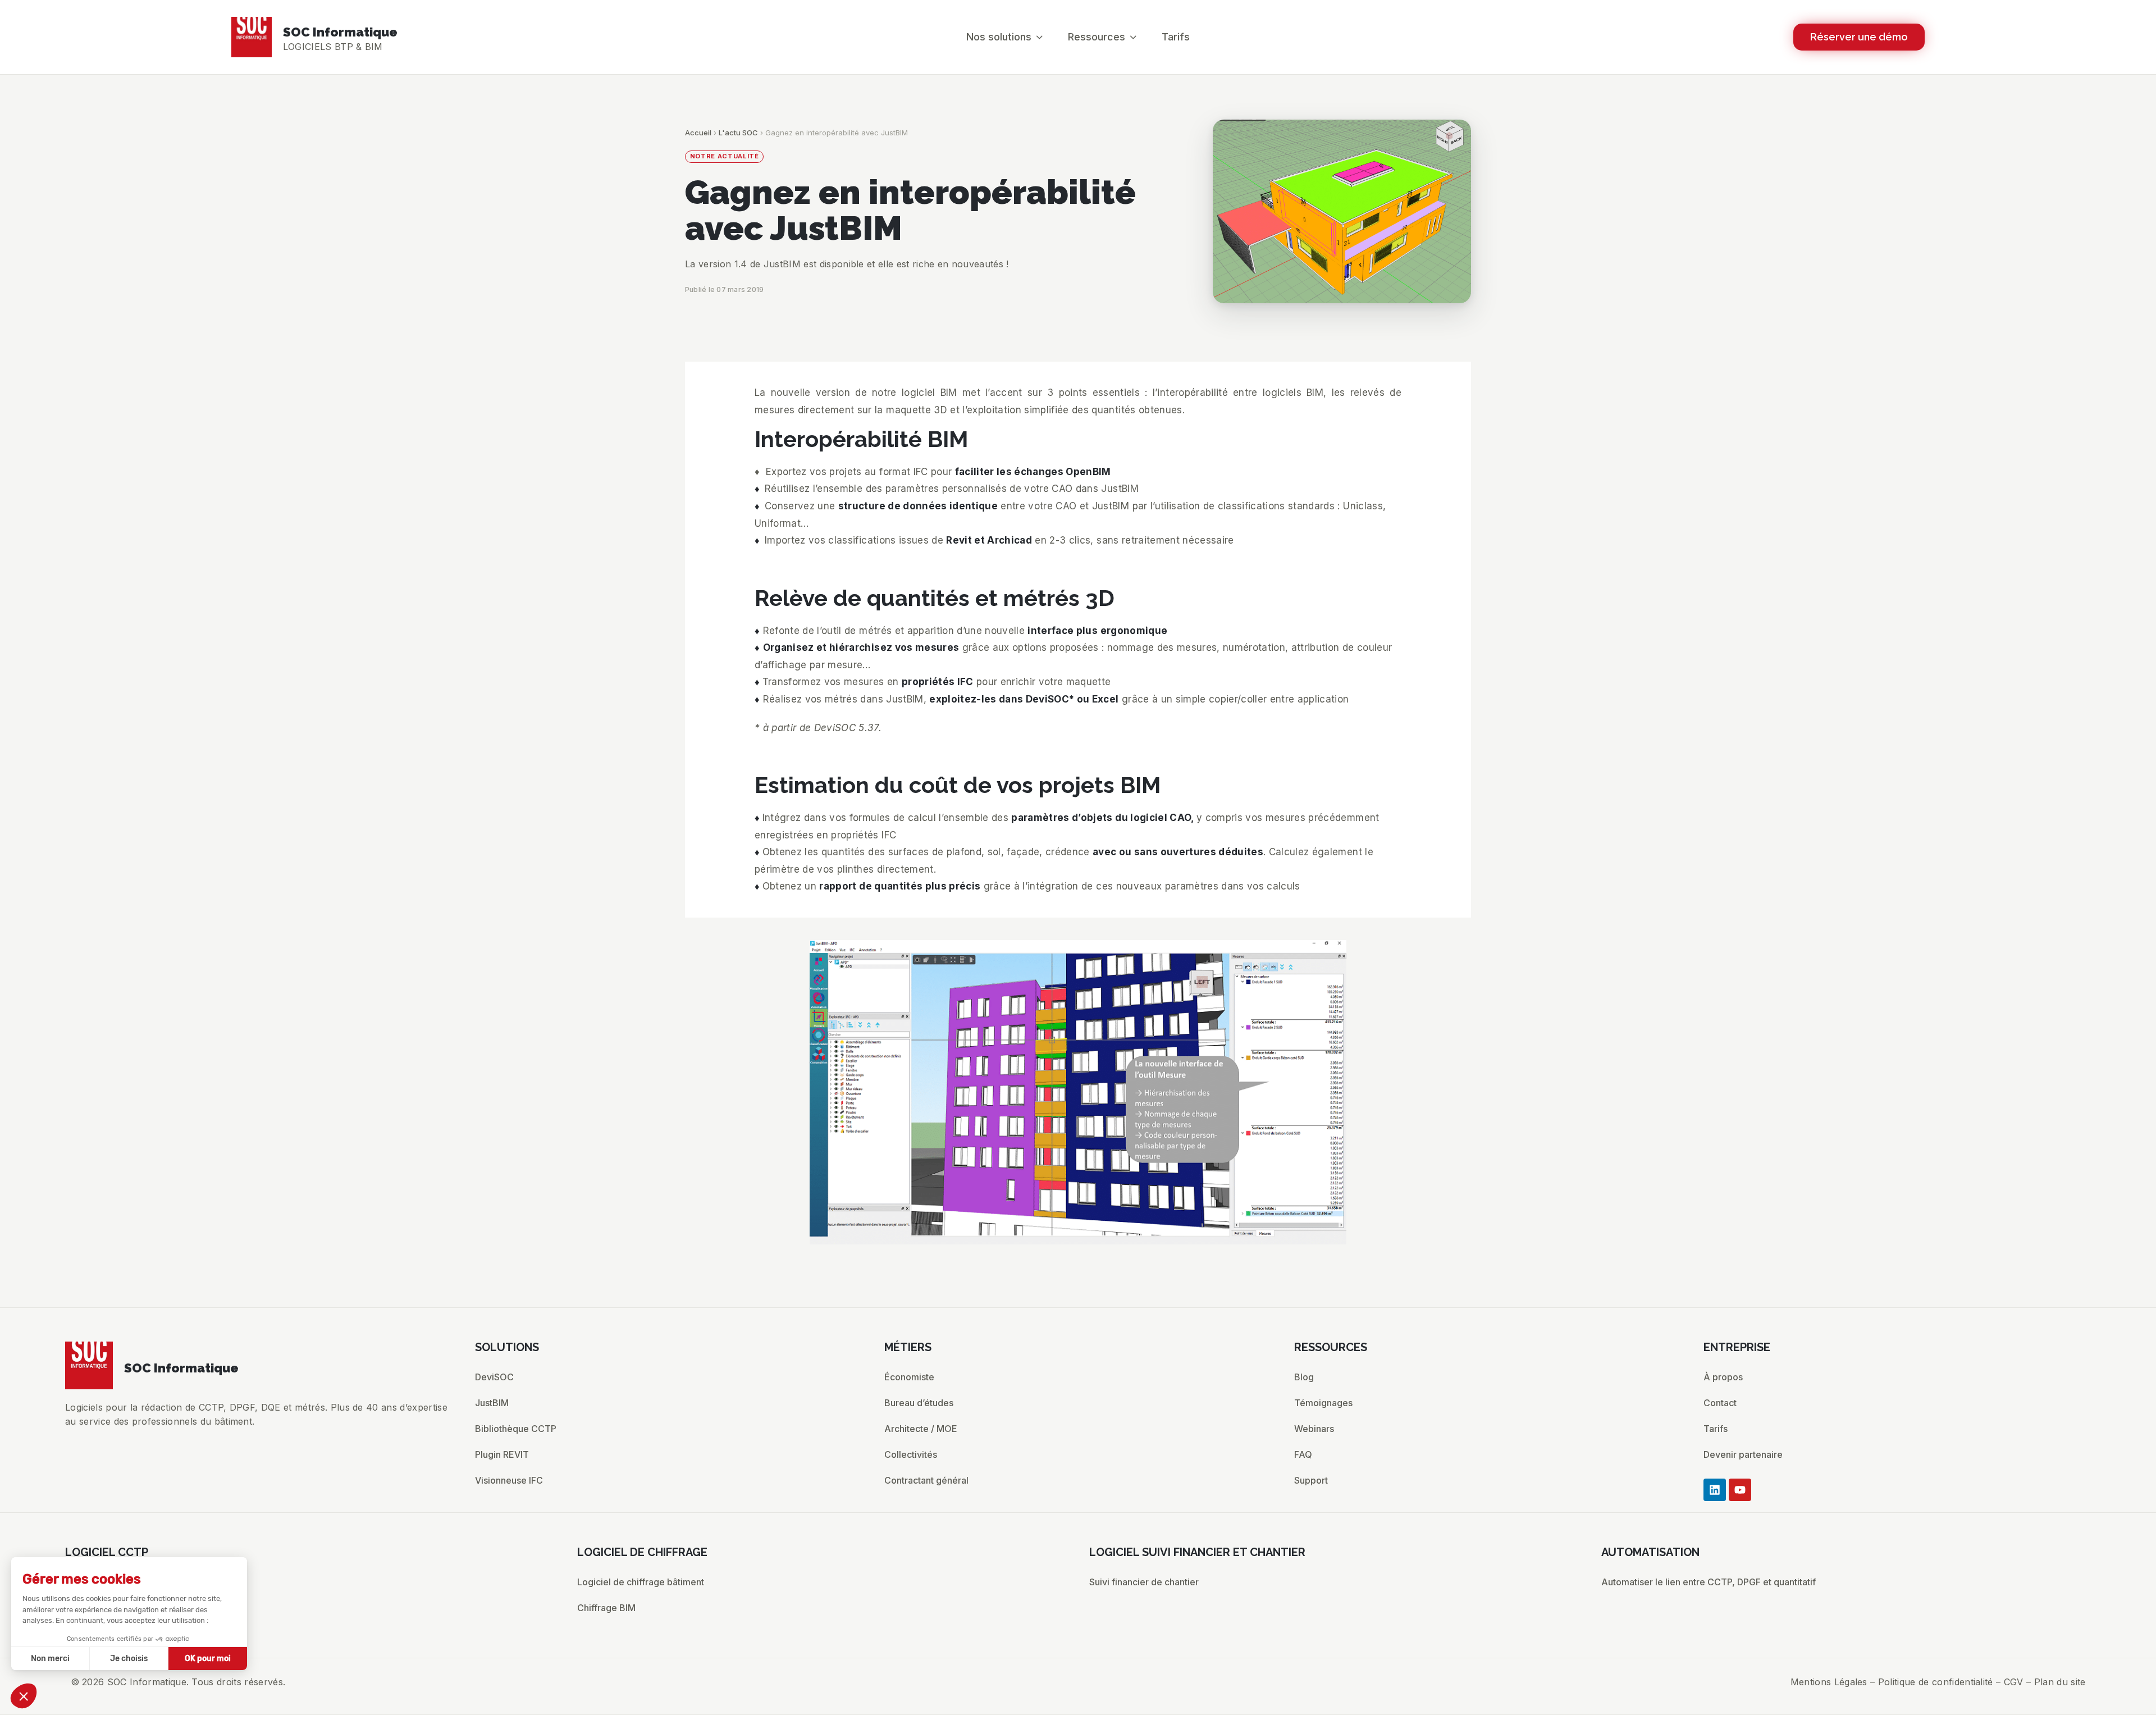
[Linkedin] (1715, 1490)
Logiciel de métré (102, 1634)
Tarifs (1716, 1429)
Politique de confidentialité (1936, 1682)
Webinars (1314, 1429)
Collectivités (911, 1454)
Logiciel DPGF (95, 1608)
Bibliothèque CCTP (516, 1429)
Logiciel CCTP (96, 1582)
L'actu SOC (738, 133)
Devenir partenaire (1743, 1454)
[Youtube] (1740, 1490)
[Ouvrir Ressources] (1133, 37)
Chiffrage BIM (606, 1608)
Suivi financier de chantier (1144, 1582)
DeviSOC (494, 1377)
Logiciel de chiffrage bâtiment (641, 1582)
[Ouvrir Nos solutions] (1039, 37)
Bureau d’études (919, 1403)
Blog (1304, 1377)
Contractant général (926, 1480)
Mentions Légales (1829, 1682)
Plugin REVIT (502, 1454)
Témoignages (1323, 1403)
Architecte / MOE (921, 1429)
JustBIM (492, 1403)
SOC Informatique (340, 32)
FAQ (1303, 1454)
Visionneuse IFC (509, 1480)
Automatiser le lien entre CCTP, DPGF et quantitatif (1709, 1582)
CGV (2014, 1682)
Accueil (698, 133)
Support (1311, 1480)
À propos (1723, 1377)
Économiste (909, 1377)
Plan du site (2060, 1682)
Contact (1720, 1403)
